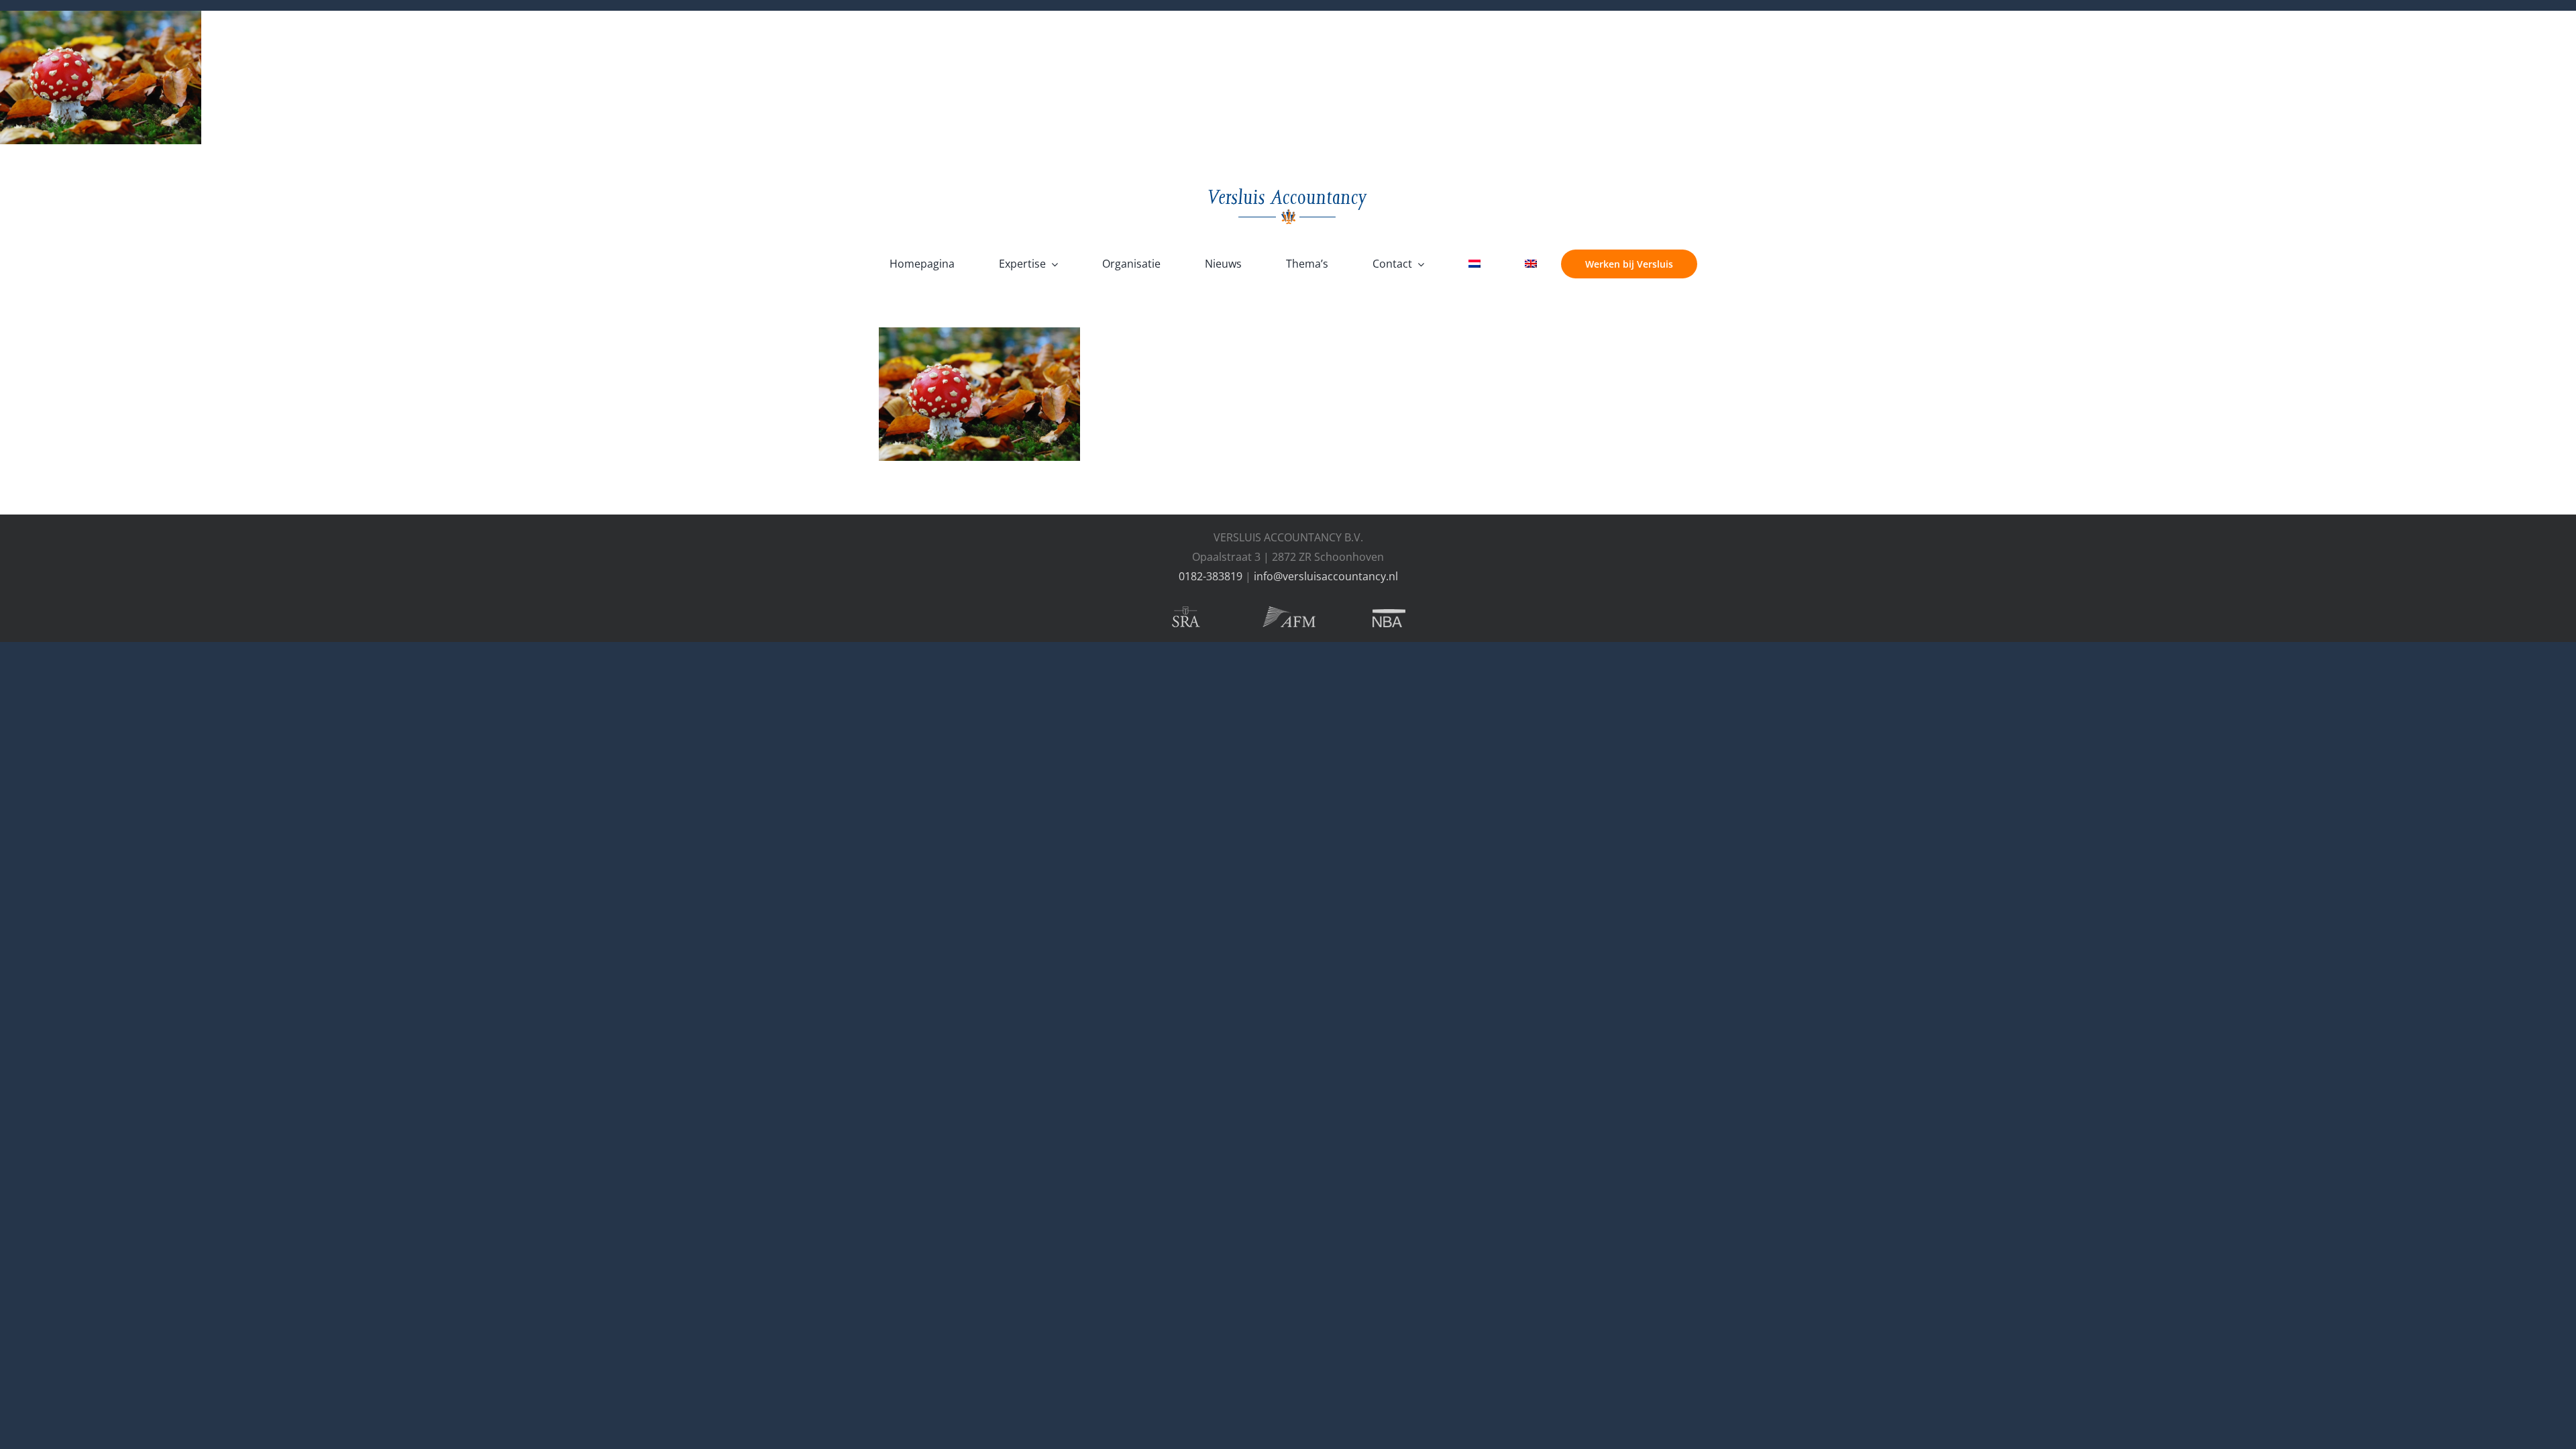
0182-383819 (1211, 576)
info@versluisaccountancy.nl (1326, 576)
